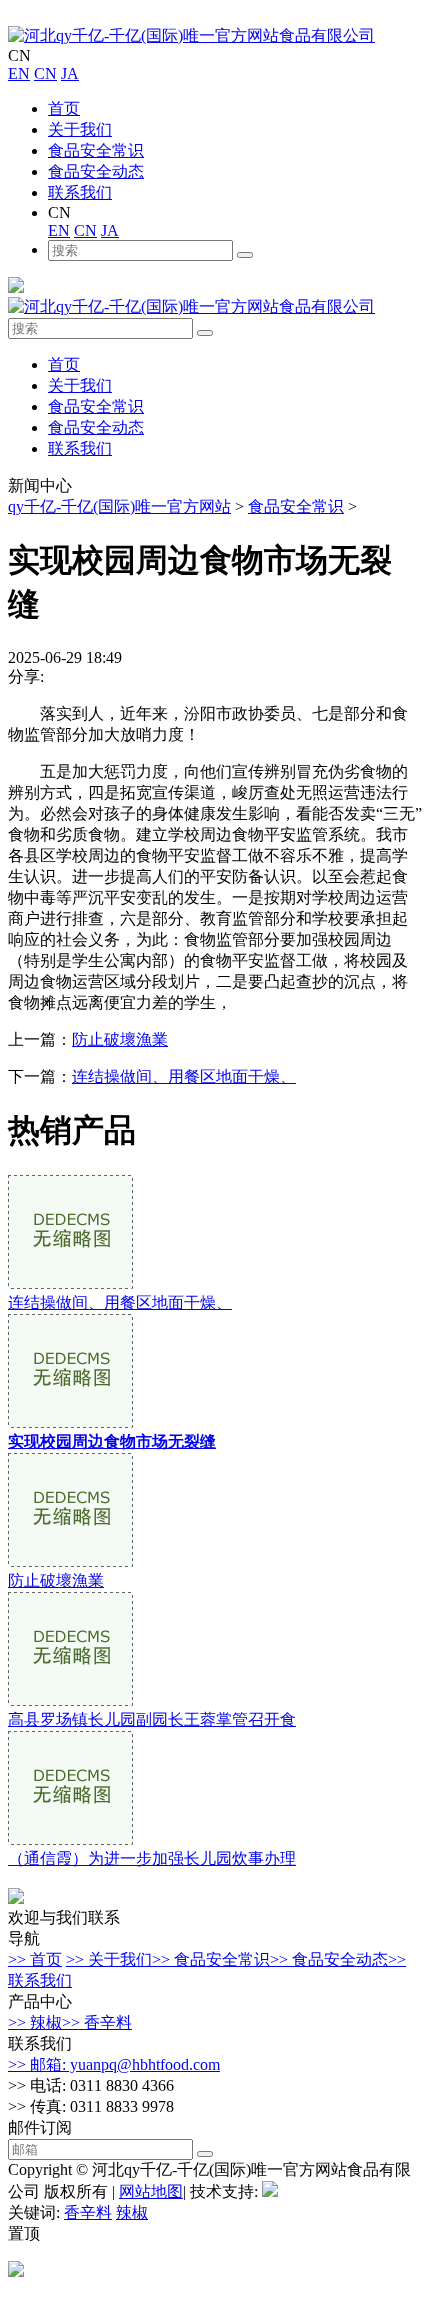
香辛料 (88, 2212)
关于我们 (80, 129)
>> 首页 (35, 1959)
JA (70, 73)
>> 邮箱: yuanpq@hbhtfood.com (114, 2064)
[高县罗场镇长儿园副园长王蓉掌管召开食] (70, 1700)
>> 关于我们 (109, 1959)
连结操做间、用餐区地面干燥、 (184, 1076)
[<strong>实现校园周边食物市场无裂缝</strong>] (70, 1422)
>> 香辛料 (97, 2022)
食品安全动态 (96, 171)
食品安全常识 (96, 150)
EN (19, 73)
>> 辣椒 (35, 2022)
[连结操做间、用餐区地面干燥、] (70, 1283)
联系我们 (80, 192)
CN (45, 73)
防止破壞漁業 (120, 1039)
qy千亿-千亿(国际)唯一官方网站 (119, 506)
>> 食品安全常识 (211, 1959)
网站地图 (151, 2191)
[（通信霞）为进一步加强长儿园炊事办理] (70, 1839)
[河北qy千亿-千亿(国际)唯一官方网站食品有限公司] (191, 35)
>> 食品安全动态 (329, 1959)
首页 (64, 108)
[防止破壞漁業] (70, 1561)
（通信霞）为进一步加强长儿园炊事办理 (152, 1858)
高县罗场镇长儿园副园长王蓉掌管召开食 (152, 1719)
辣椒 (132, 2212)
